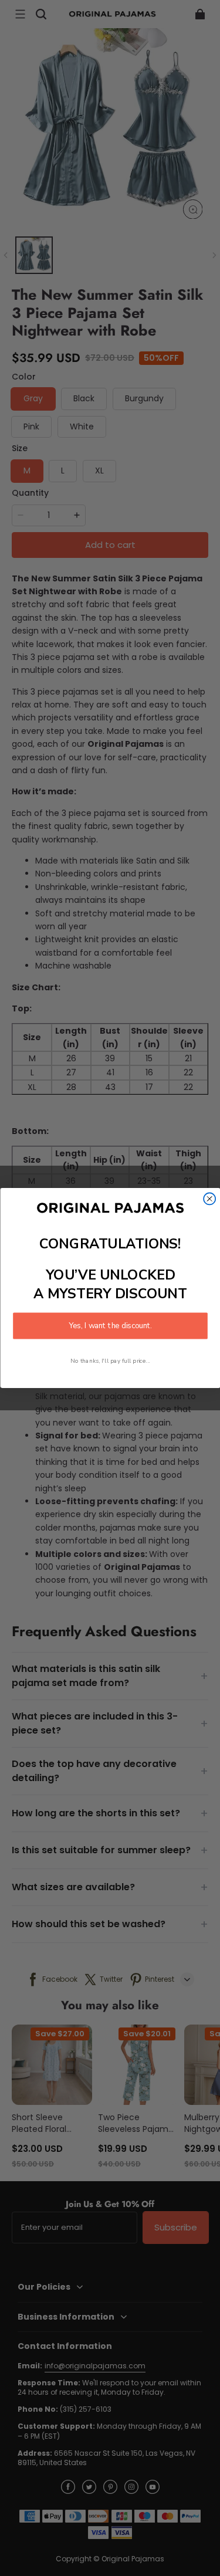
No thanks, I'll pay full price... (110, 1361)
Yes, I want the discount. (110, 1326)
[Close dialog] (209, 1199)
